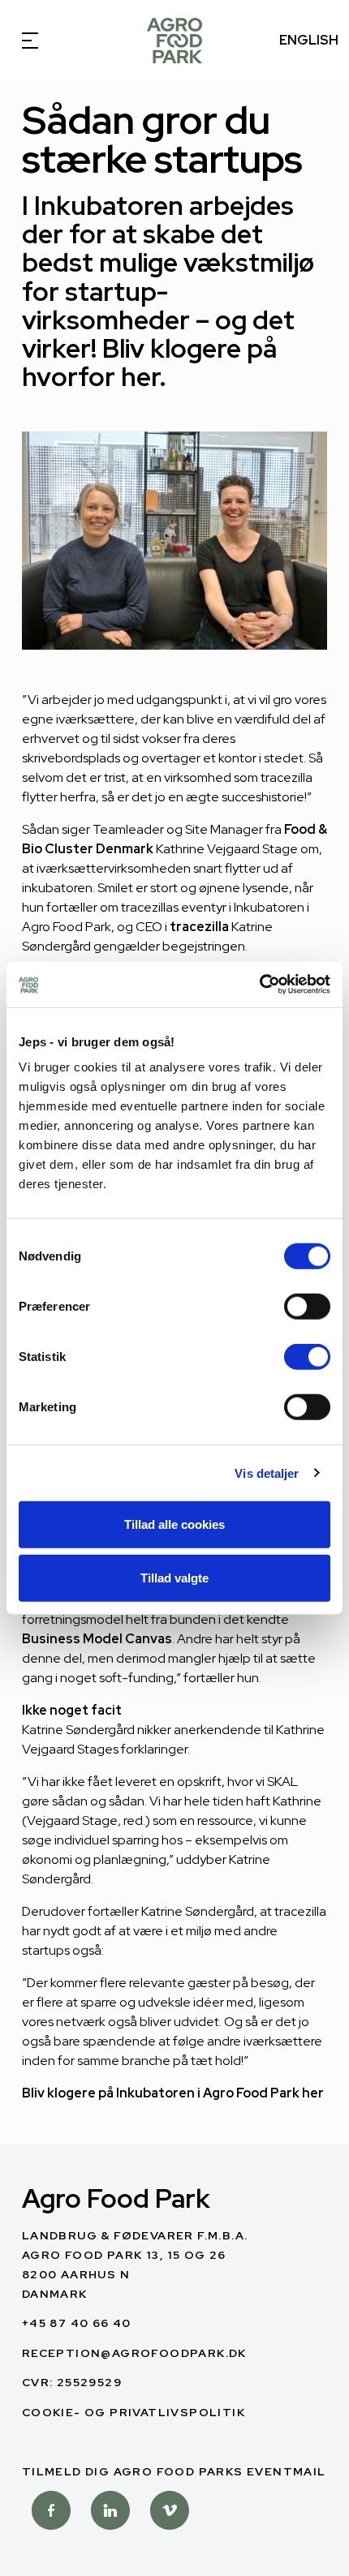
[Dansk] (174, 41)
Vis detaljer (267, 1473)
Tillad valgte (174, 1577)
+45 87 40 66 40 (77, 2323)
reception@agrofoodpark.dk (134, 2353)
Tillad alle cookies (174, 1524)
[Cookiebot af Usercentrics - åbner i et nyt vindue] (259, 985)
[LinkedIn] (110, 2513)
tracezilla (199, 927)
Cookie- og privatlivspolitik (134, 2412)
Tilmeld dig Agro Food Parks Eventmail (174, 2471)
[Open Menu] (41, 41)
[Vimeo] (170, 2513)
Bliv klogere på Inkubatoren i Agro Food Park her (173, 2093)
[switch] (307, 1307)
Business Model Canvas (97, 1639)
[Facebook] (51, 2513)
